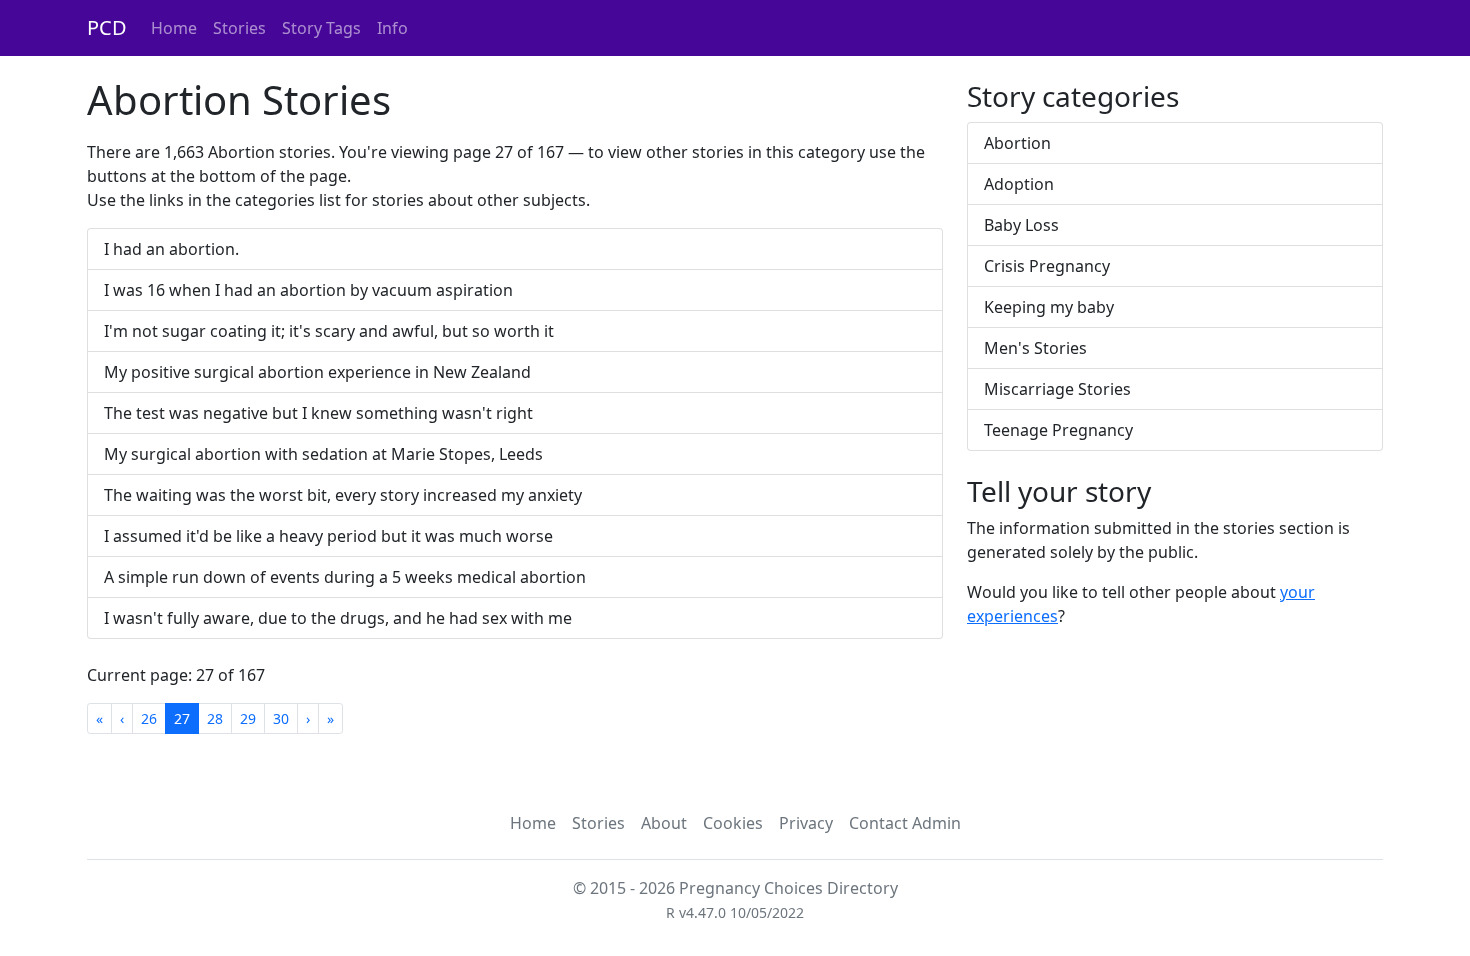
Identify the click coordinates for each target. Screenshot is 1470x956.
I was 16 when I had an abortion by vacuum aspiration (308, 290)
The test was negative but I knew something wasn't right (318, 413)
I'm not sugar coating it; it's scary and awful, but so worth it (329, 331)
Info (392, 28)
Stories (239, 28)
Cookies (733, 823)
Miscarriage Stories (1057, 389)
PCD (107, 27)
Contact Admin (905, 823)
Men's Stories (1035, 348)
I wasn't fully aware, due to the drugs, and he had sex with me (338, 618)
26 (149, 718)
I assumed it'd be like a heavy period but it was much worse (328, 536)
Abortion (1017, 143)
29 (248, 718)
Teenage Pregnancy (1058, 430)
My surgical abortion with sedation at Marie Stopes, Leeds (323, 454)
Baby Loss (1021, 225)
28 (215, 718)
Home (174, 28)
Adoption (1019, 184)
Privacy (806, 823)
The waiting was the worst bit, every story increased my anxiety (343, 495)
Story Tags (321, 28)
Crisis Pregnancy (1047, 266)
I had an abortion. (171, 249)
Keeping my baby (1049, 307)
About (664, 823)
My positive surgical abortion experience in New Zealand (317, 372)
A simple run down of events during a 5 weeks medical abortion (345, 577)
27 (182, 718)
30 (281, 718)
